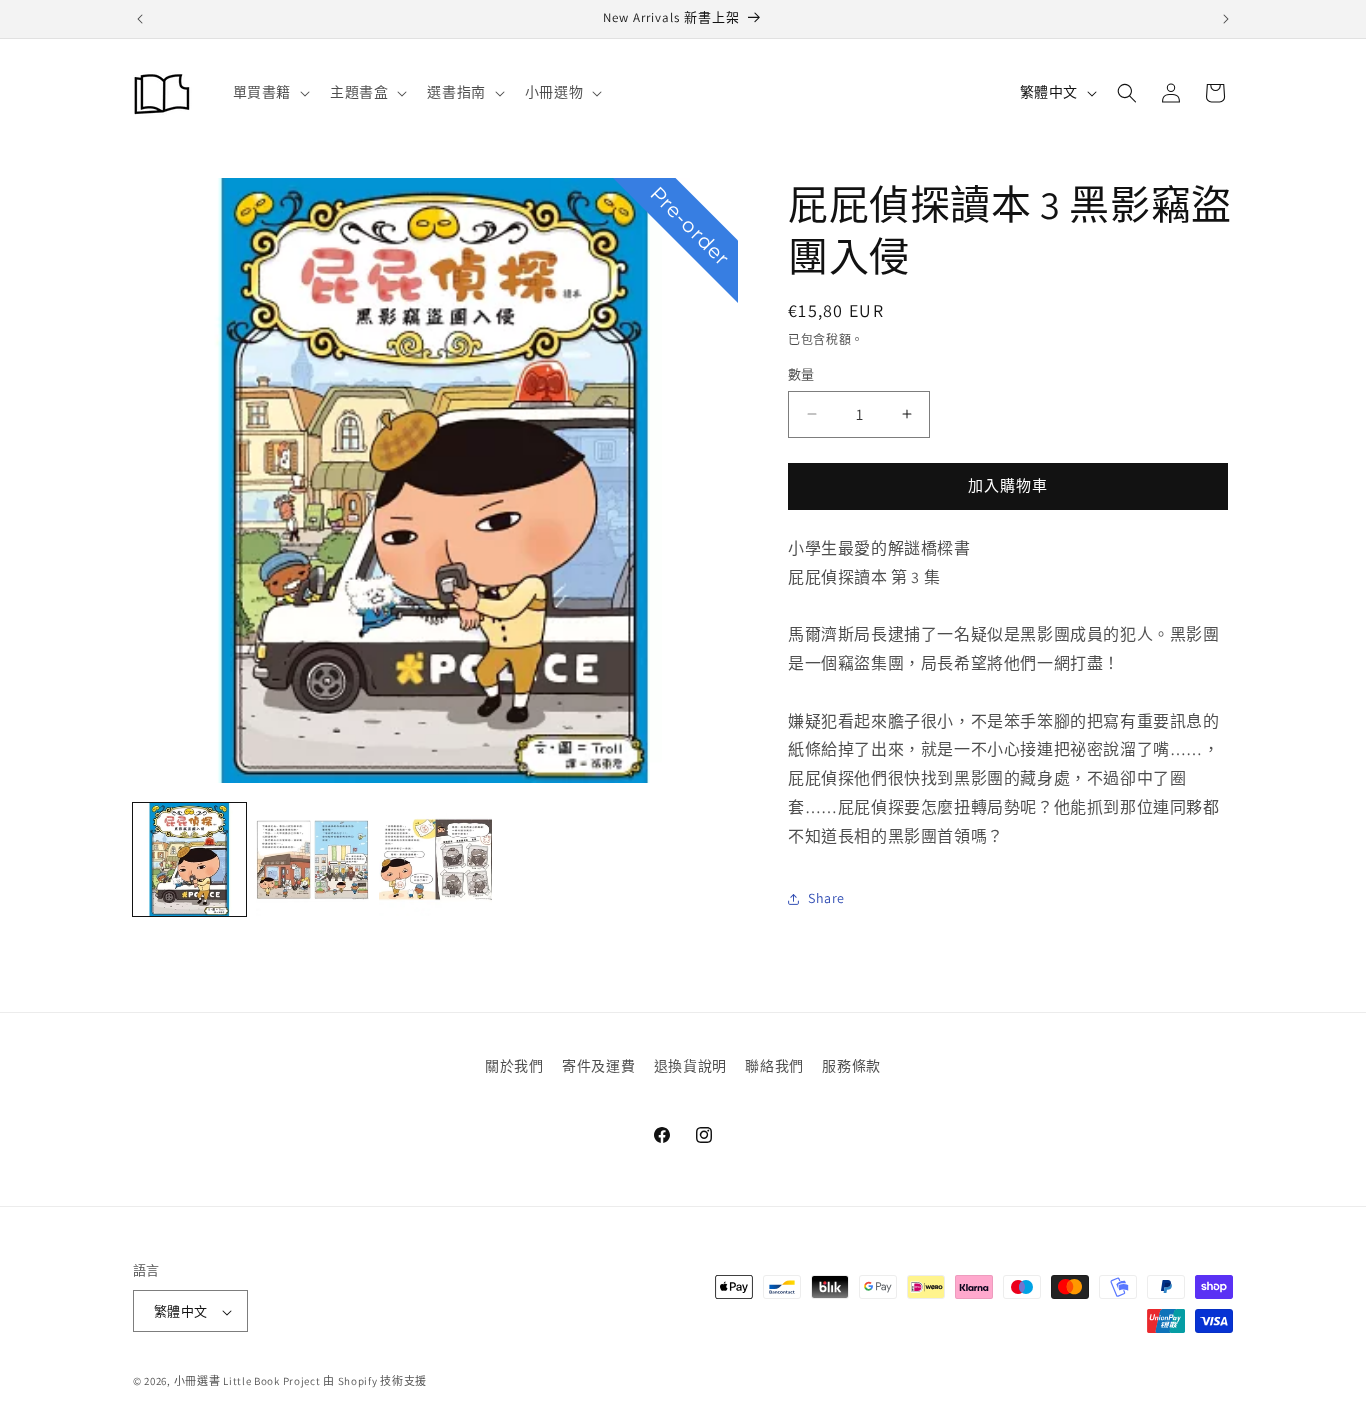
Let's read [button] (508, 748)
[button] (356, 512)
